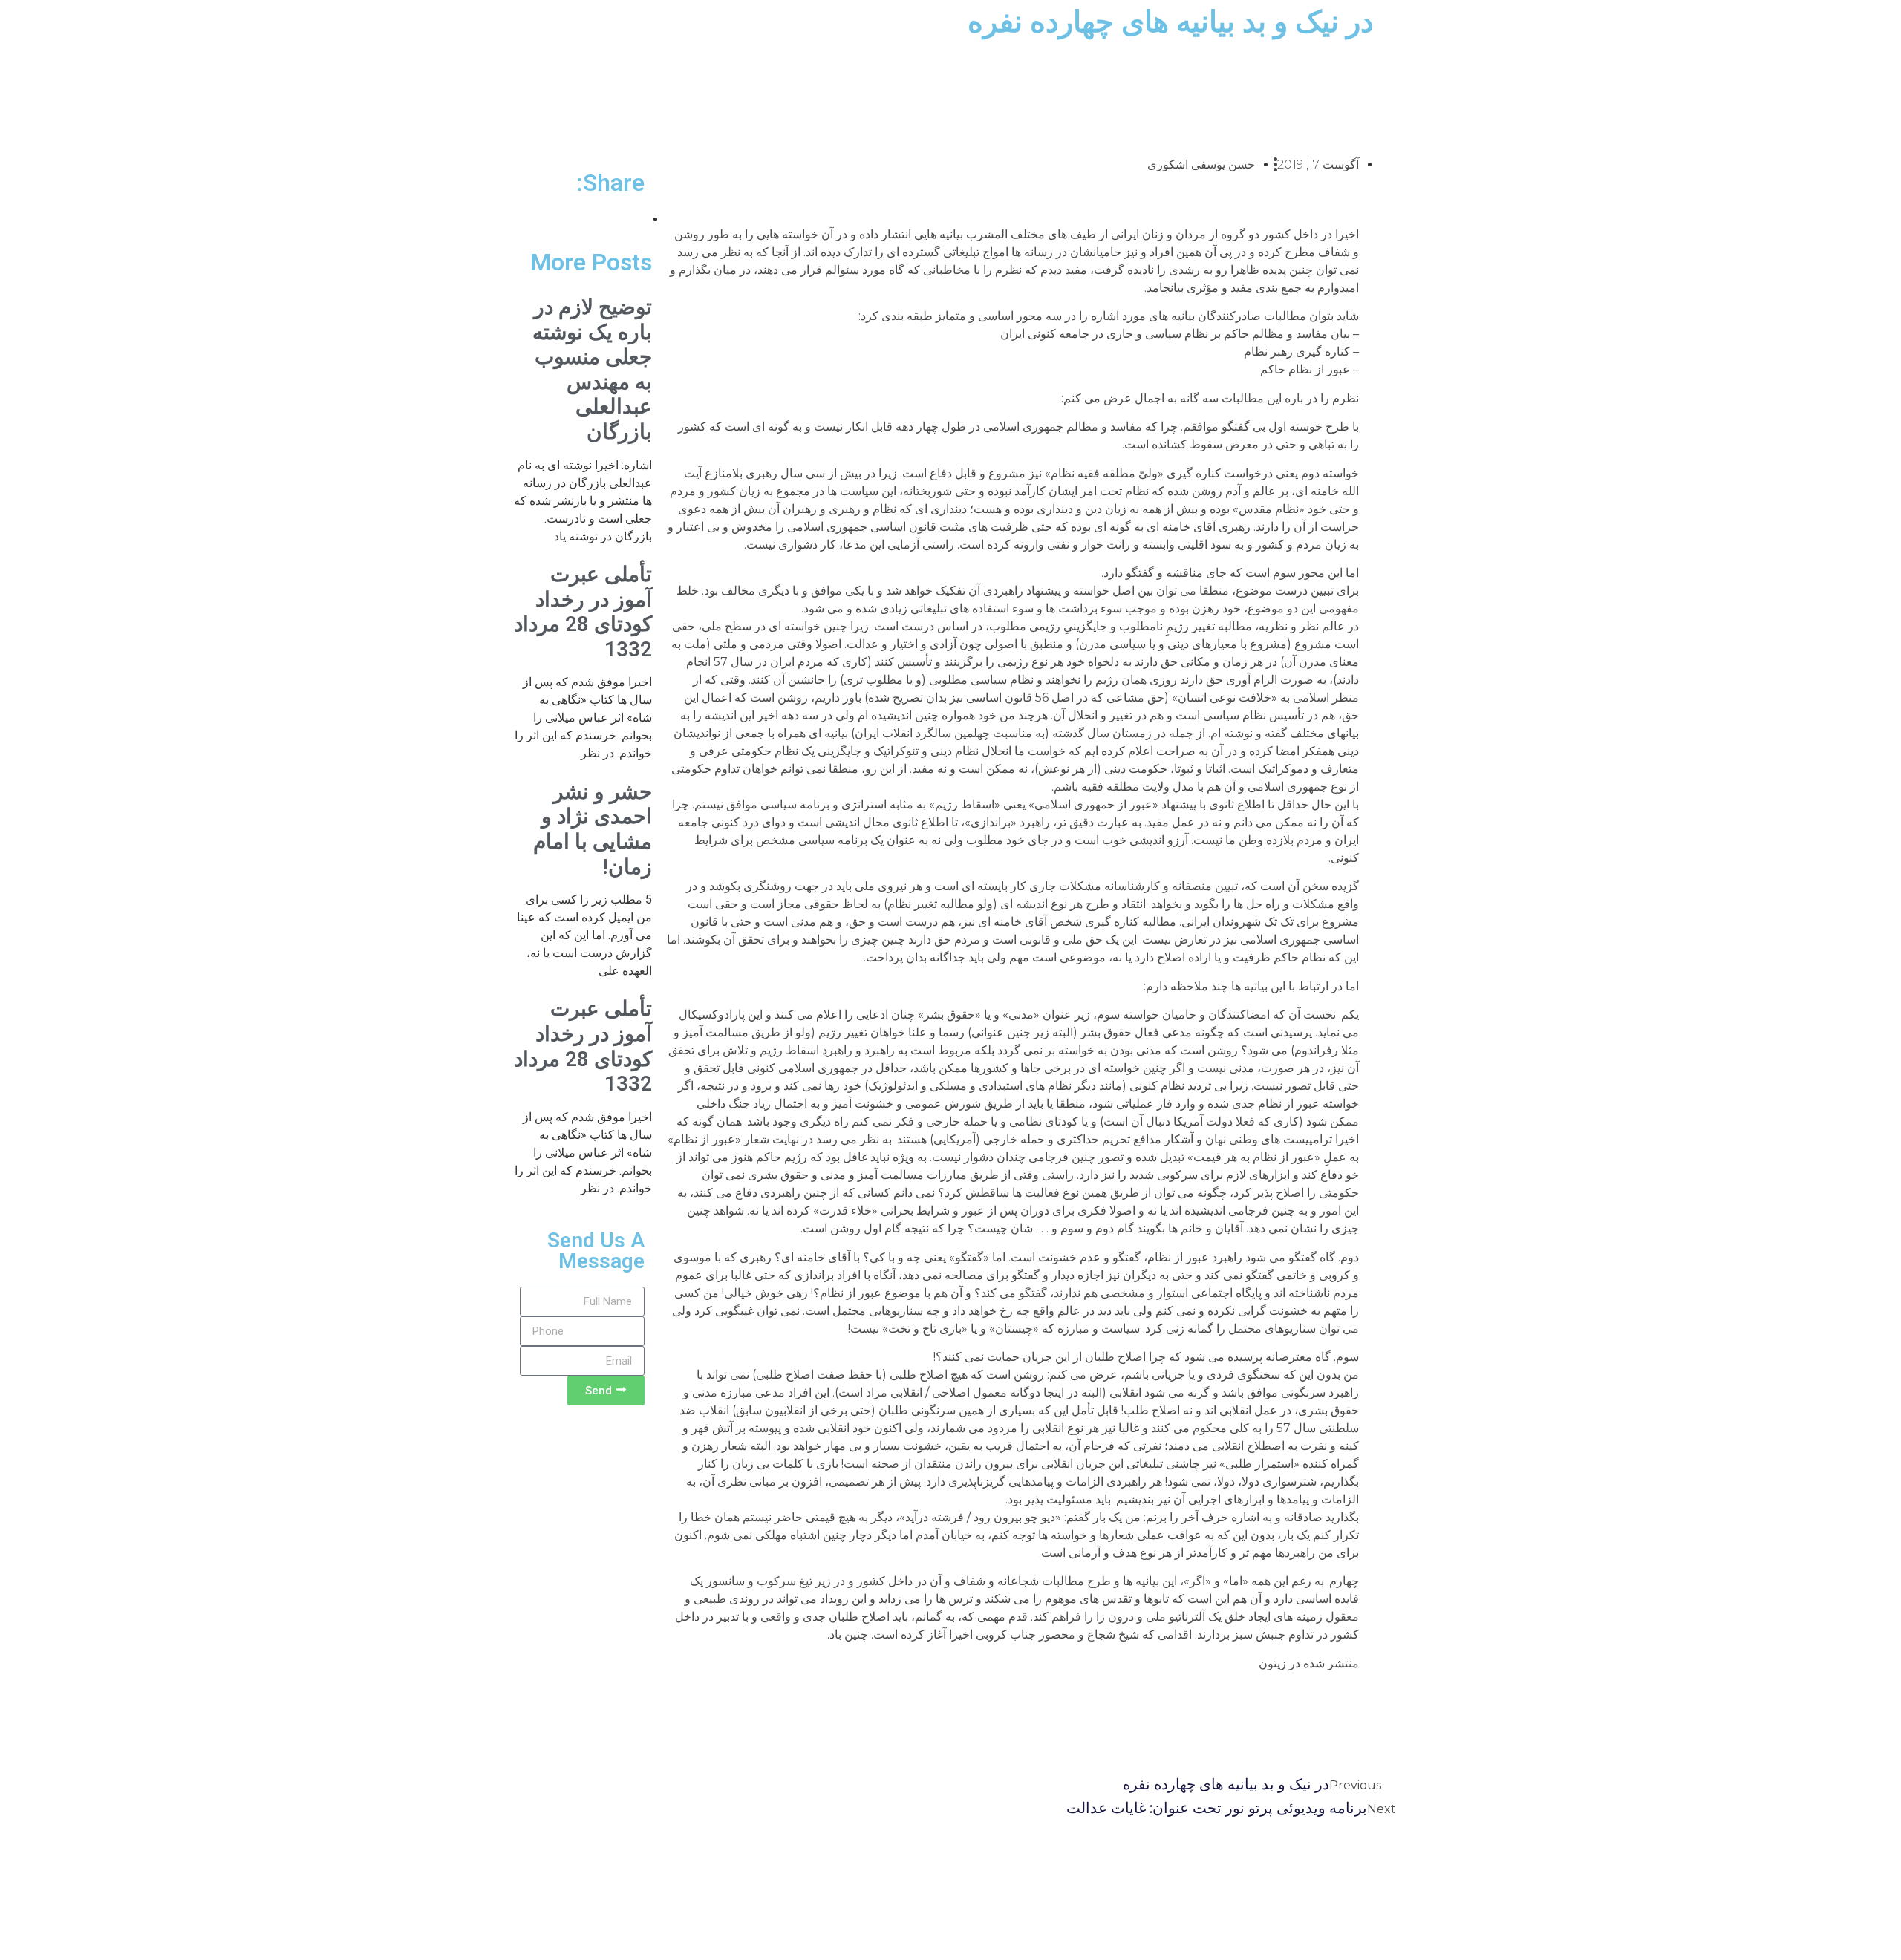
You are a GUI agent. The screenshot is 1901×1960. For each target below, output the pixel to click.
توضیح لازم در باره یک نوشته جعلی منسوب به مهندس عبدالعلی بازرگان (592, 369)
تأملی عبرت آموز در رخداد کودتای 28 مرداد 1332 (583, 612)
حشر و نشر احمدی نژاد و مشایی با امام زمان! (593, 829)
